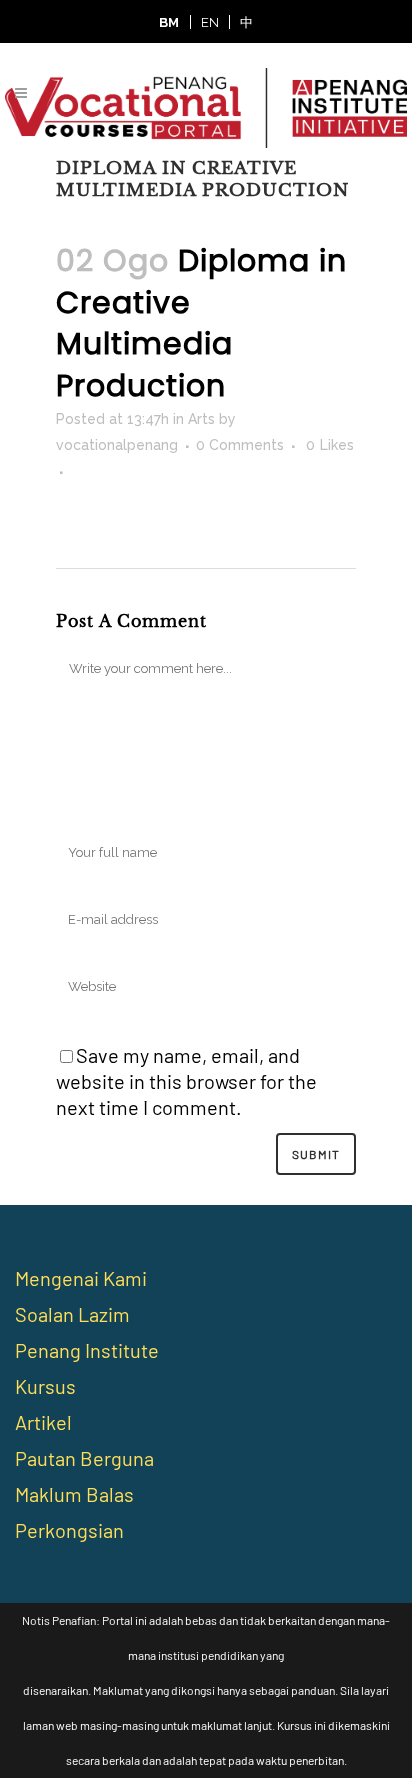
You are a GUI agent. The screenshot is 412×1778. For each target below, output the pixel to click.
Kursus (45, 1386)
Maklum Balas (74, 1494)
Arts (201, 419)
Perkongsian (69, 1530)
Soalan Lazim (72, 1314)
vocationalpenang (117, 445)
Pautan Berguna (84, 1458)
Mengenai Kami (81, 1278)
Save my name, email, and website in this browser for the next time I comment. (186, 1081)
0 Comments (240, 445)
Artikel (43, 1422)
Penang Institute (87, 1350)
